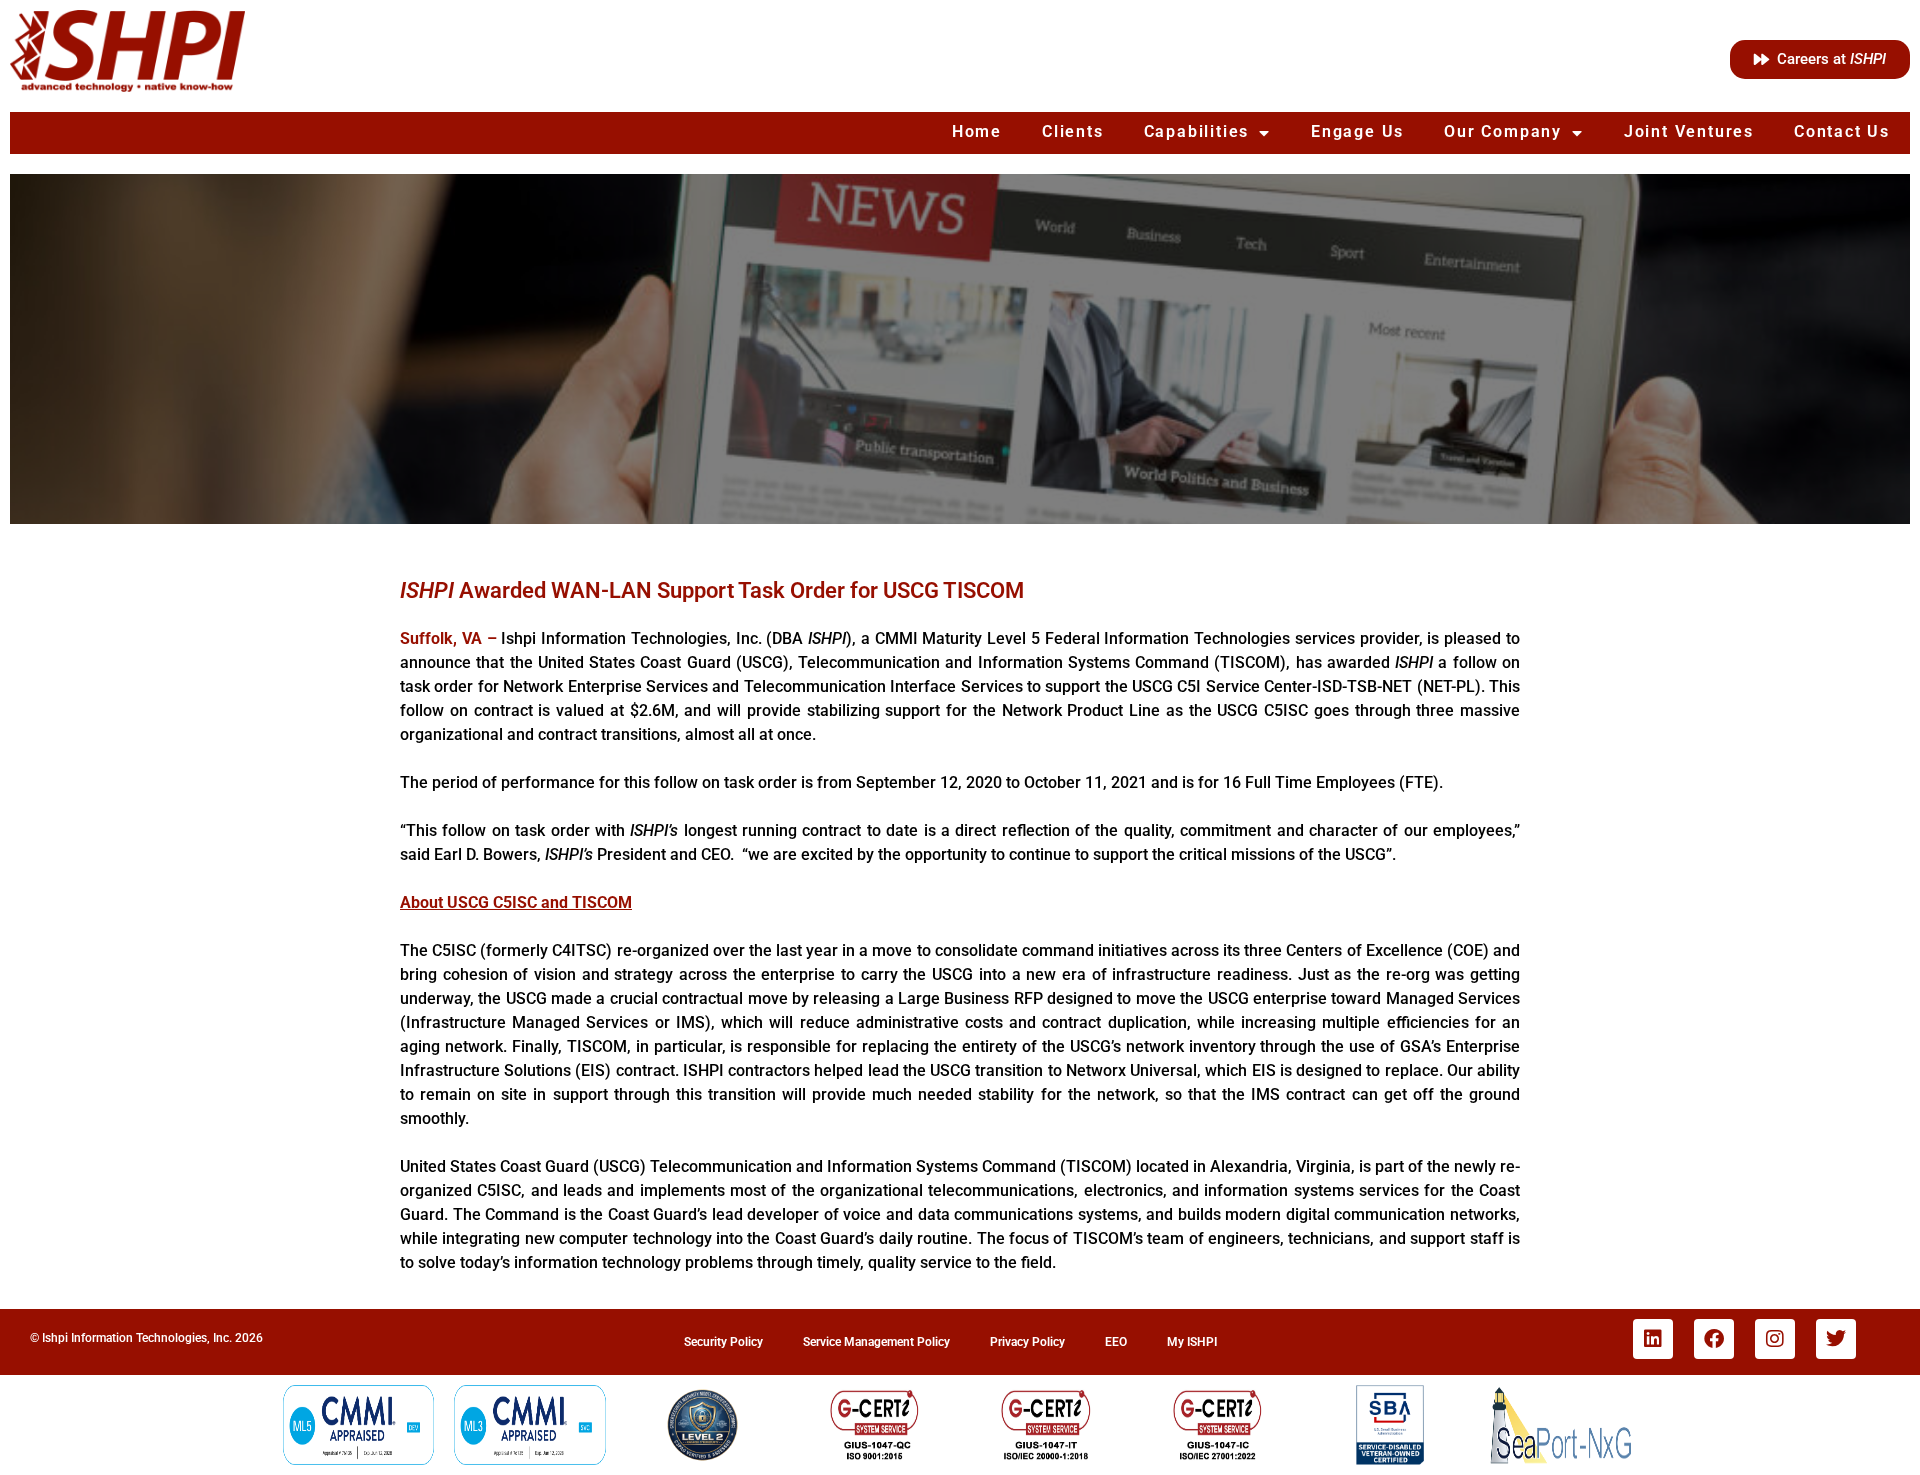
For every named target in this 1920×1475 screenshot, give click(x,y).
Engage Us (1357, 131)
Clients (1073, 131)
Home (977, 131)
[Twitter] (1836, 1339)
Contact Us (1842, 131)
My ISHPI (1192, 1342)
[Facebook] (1714, 1339)
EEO (1116, 1342)
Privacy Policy (1027, 1342)
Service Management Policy (876, 1342)
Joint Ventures (1689, 131)
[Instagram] (1775, 1339)
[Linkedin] (1653, 1339)
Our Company (1503, 131)
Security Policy (723, 1342)
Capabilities (1197, 131)
